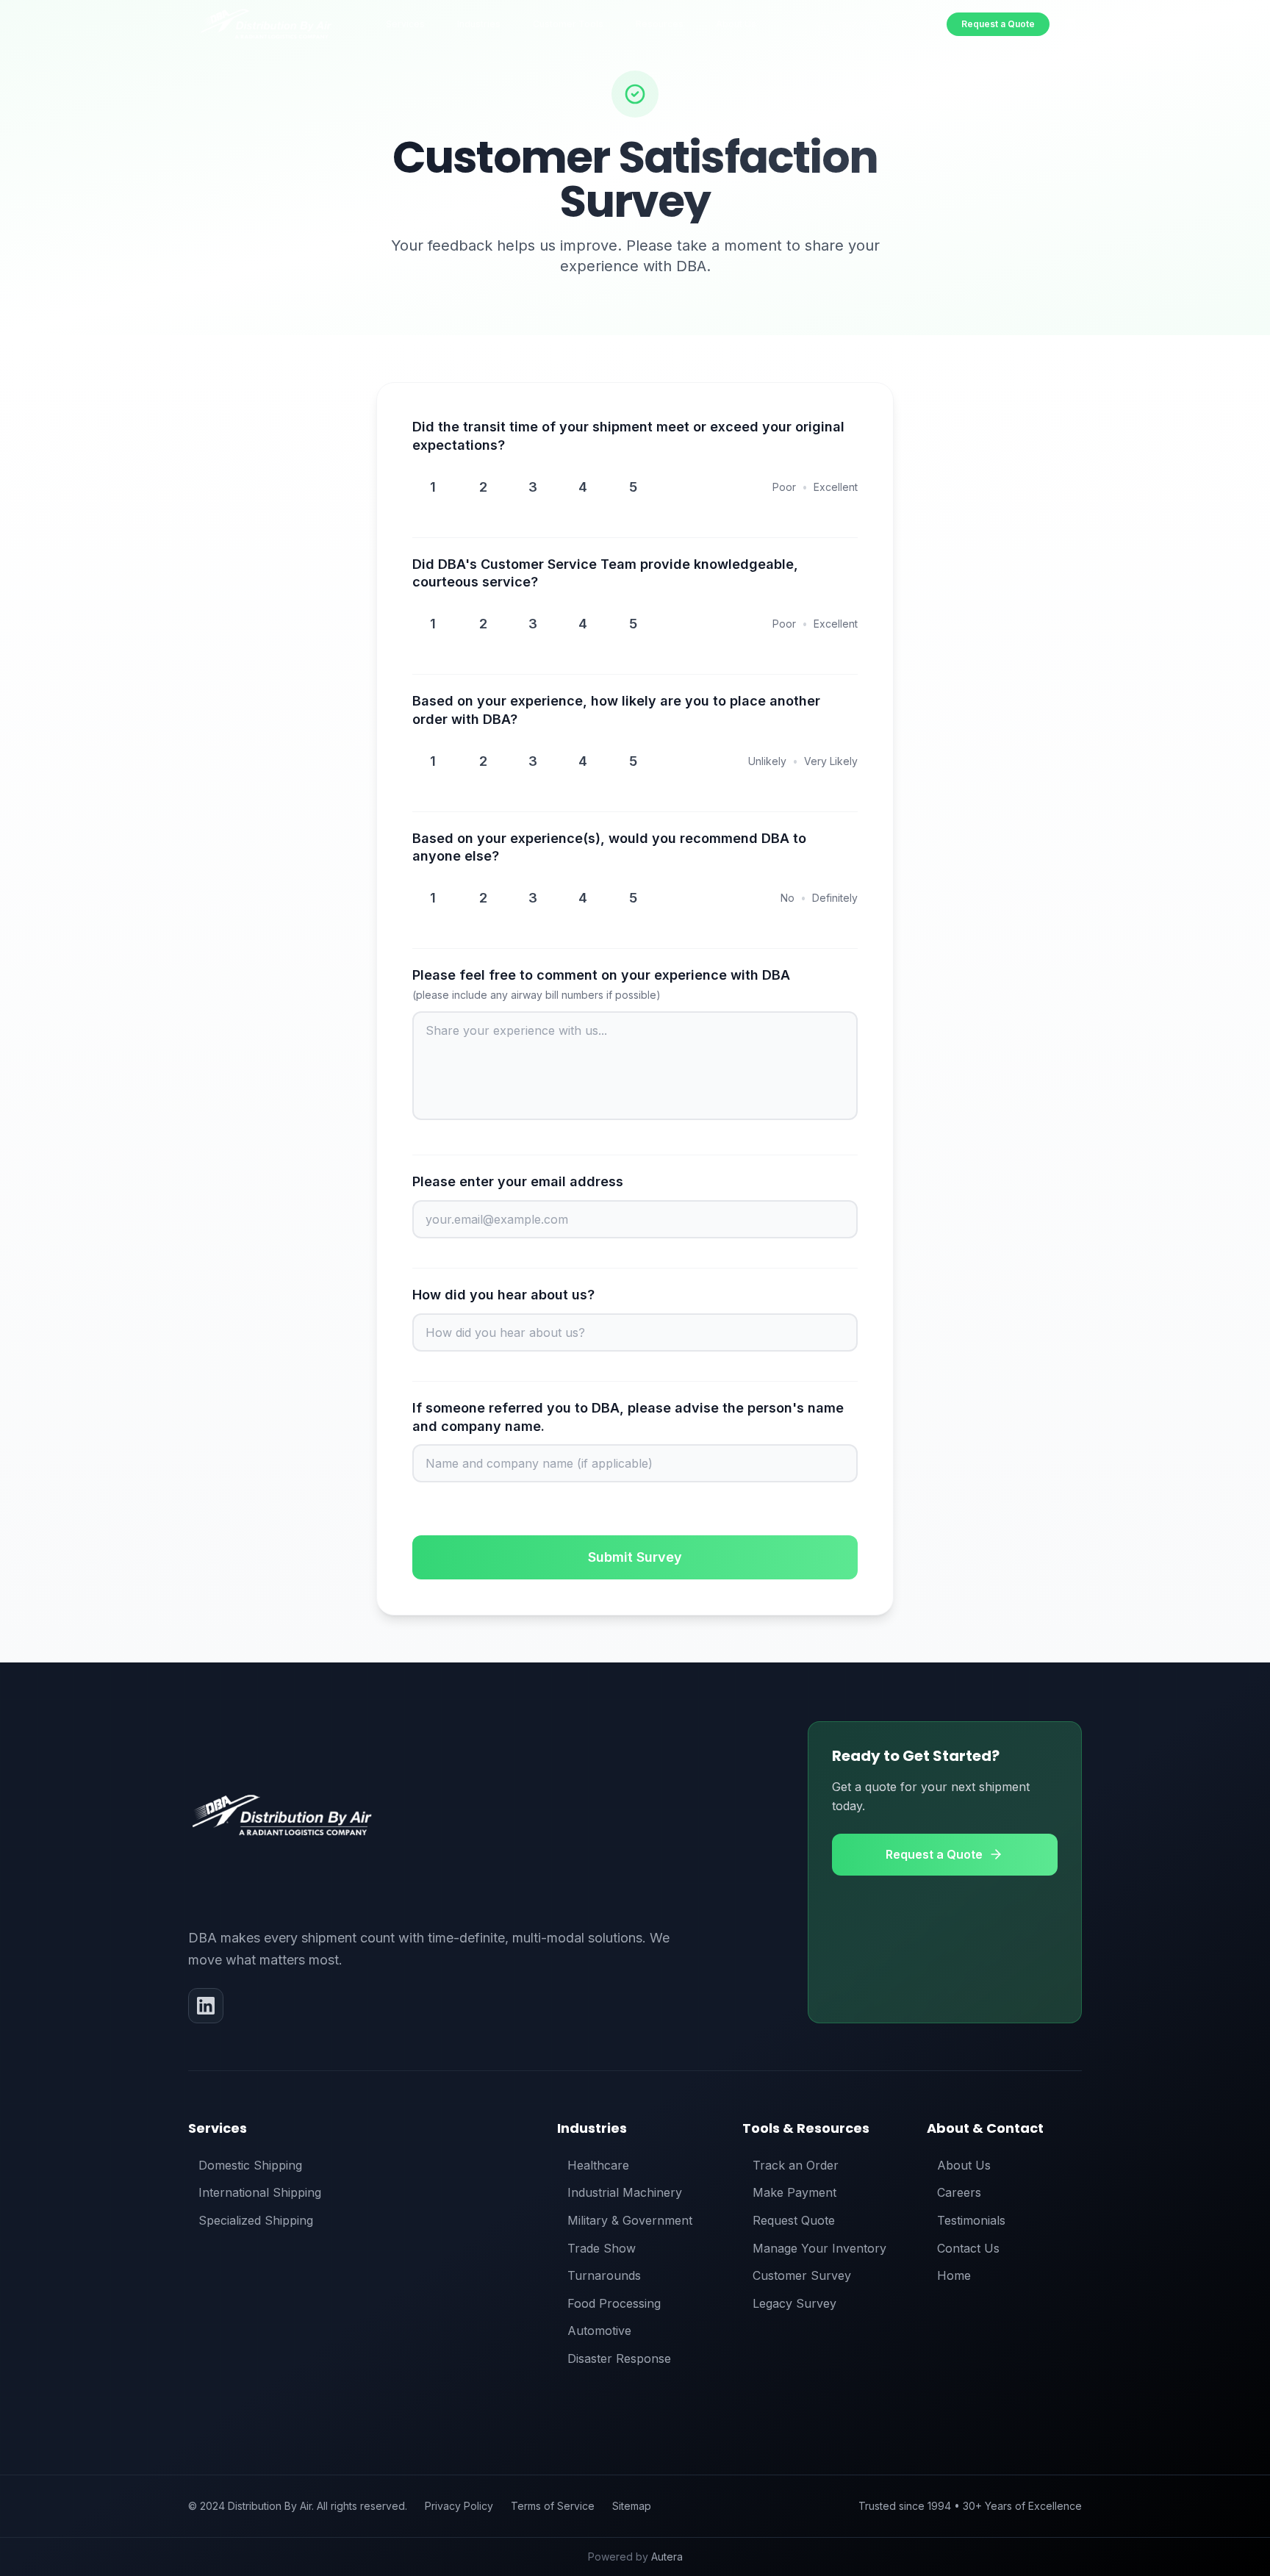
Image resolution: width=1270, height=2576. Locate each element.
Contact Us (968, 2248)
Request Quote (794, 2220)
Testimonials (971, 2220)
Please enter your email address (518, 1181)
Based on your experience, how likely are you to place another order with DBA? (616, 710)
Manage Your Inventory (819, 2248)
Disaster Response (619, 2358)
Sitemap (632, 2506)
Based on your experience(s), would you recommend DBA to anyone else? (609, 847)
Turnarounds (604, 2275)
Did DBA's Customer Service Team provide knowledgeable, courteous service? (605, 573)
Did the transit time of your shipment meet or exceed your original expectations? (628, 436)
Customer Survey (802, 2275)
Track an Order (796, 2165)
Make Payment (794, 2192)
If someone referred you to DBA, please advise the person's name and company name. (628, 1417)
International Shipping (260, 2192)
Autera (667, 2557)
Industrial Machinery (625, 2192)
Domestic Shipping (250, 2165)
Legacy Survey (794, 2303)
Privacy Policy (459, 2506)
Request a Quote (998, 24)
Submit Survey (635, 1557)
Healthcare (598, 2165)
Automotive (599, 2331)
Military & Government (630, 2220)
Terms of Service (553, 2506)
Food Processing (614, 2303)
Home (954, 2275)
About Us (964, 2165)
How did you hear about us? (503, 1295)
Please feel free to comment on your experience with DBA (601, 984)
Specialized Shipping (256, 2220)
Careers (959, 2192)
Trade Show (602, 2248)
